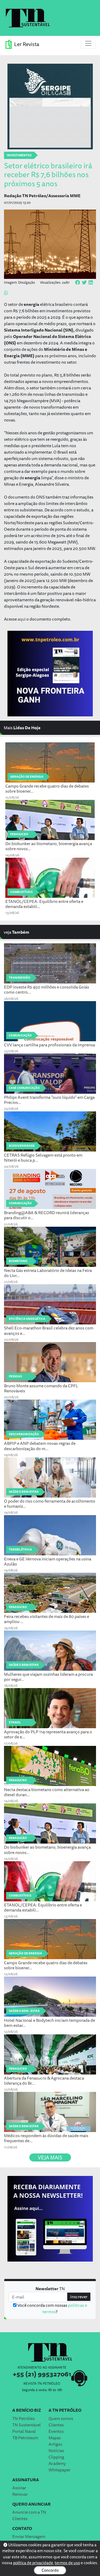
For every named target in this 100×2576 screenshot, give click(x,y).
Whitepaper (59, 2470)
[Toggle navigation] (88, 43)
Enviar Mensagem (29, 2536)
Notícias (56, 2450)
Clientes (56, 2425)
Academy (57, 2463)
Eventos (56, 2431)
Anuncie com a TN (29, 2512)
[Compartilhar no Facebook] (78, 283)
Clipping (56, 2457)
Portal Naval (24, 2431)
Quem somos (61, 2418)
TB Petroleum (25, 2438)
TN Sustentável (27, 2425)
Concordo (50, 2570)
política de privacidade (33, 2563)
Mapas (55, 2438)
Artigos (55, 2444)
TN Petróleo (24, 2418)
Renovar (20, 2494)
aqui (22, 619)
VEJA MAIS (50, 2157)
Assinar (19, 2488)
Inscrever (79, 2297)
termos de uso (67, 2563)
